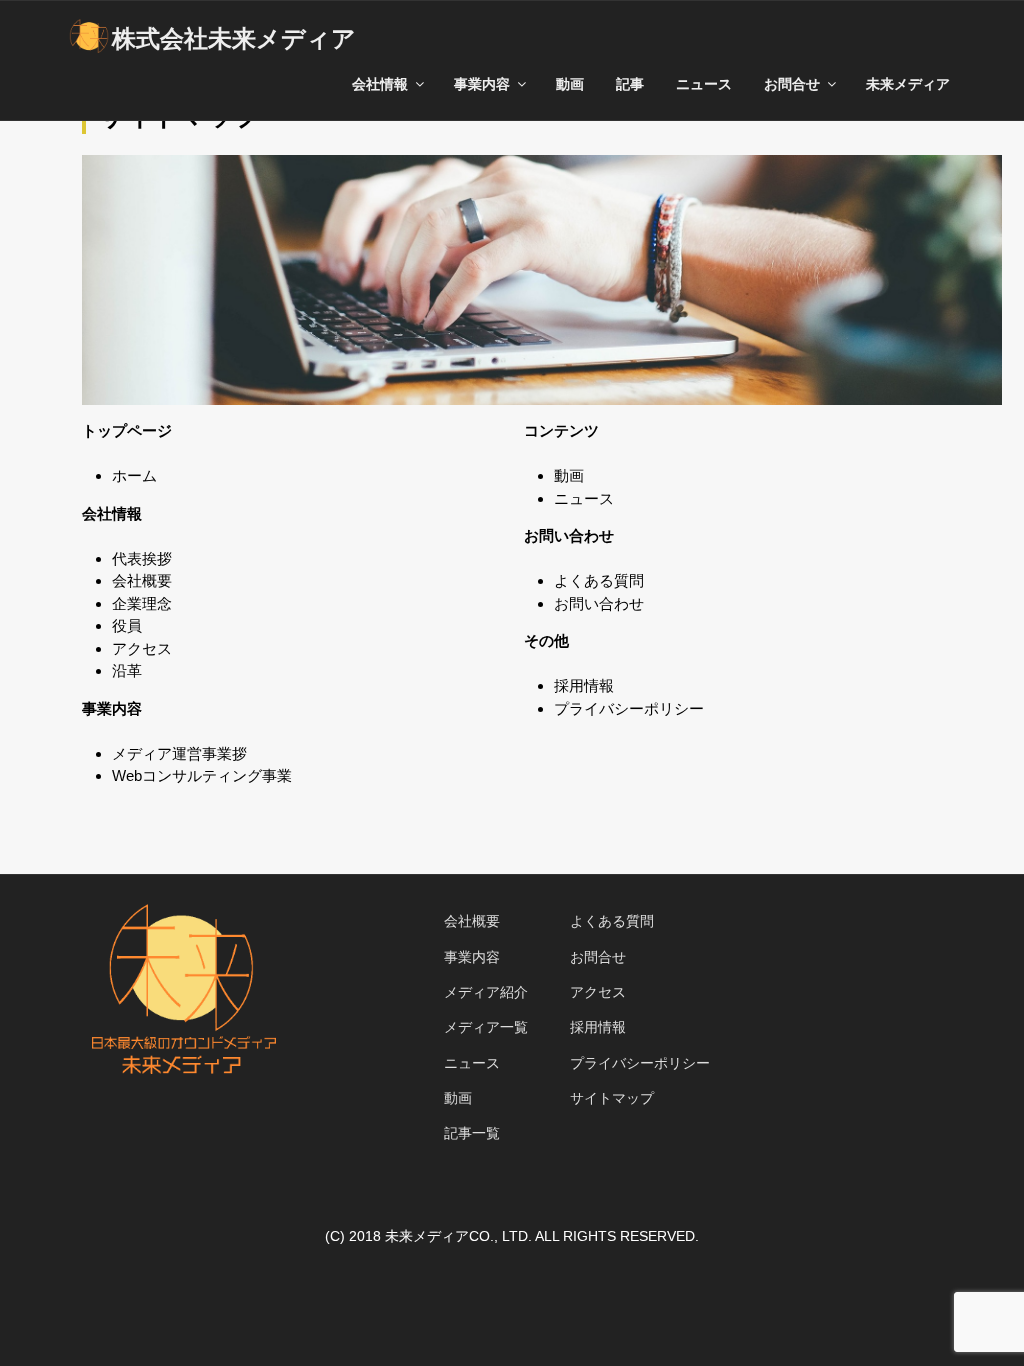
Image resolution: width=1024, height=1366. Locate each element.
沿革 (127, 670)
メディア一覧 (486, 1027)
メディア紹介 (486, 992)
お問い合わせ (599, 603)
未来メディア (908, 84)
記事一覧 (472, 1133)
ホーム (134, 475)
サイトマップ (612, 1098)
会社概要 (142, 580)
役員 (127, 625)
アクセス (142, 648)
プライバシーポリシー (629, 708)
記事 (630, 84)
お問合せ (598, 957)
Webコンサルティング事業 (202, 775)
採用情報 (584, 685)
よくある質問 (599, 580)
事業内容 (472, 957)
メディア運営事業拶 (179, 753)
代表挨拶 (142, 558)
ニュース (704, 84)
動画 (570, 84)
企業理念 (142, 603)
